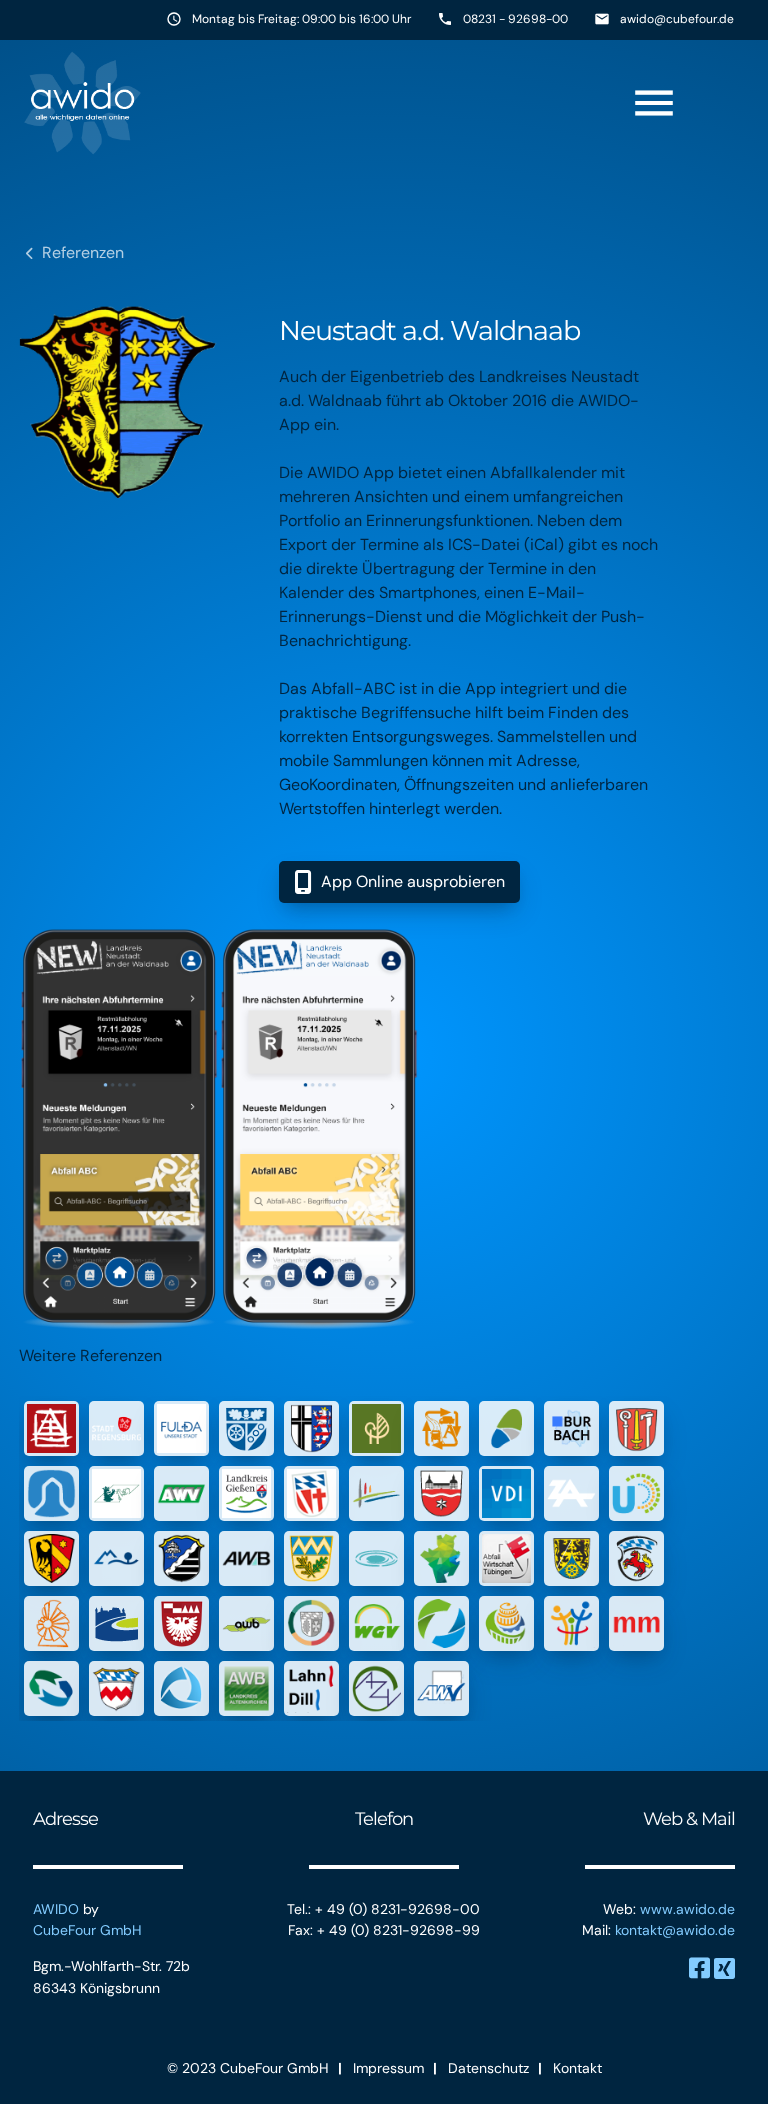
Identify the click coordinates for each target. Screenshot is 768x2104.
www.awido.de (687, 1909)
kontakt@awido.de (675, 1930)
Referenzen (83, 252)
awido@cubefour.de (677, 19)
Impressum (388, 2068)
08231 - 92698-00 (515, 19)
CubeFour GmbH (87, 1930)
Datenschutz (488, 2068)
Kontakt (577, 2068)
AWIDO (56, 1909)
